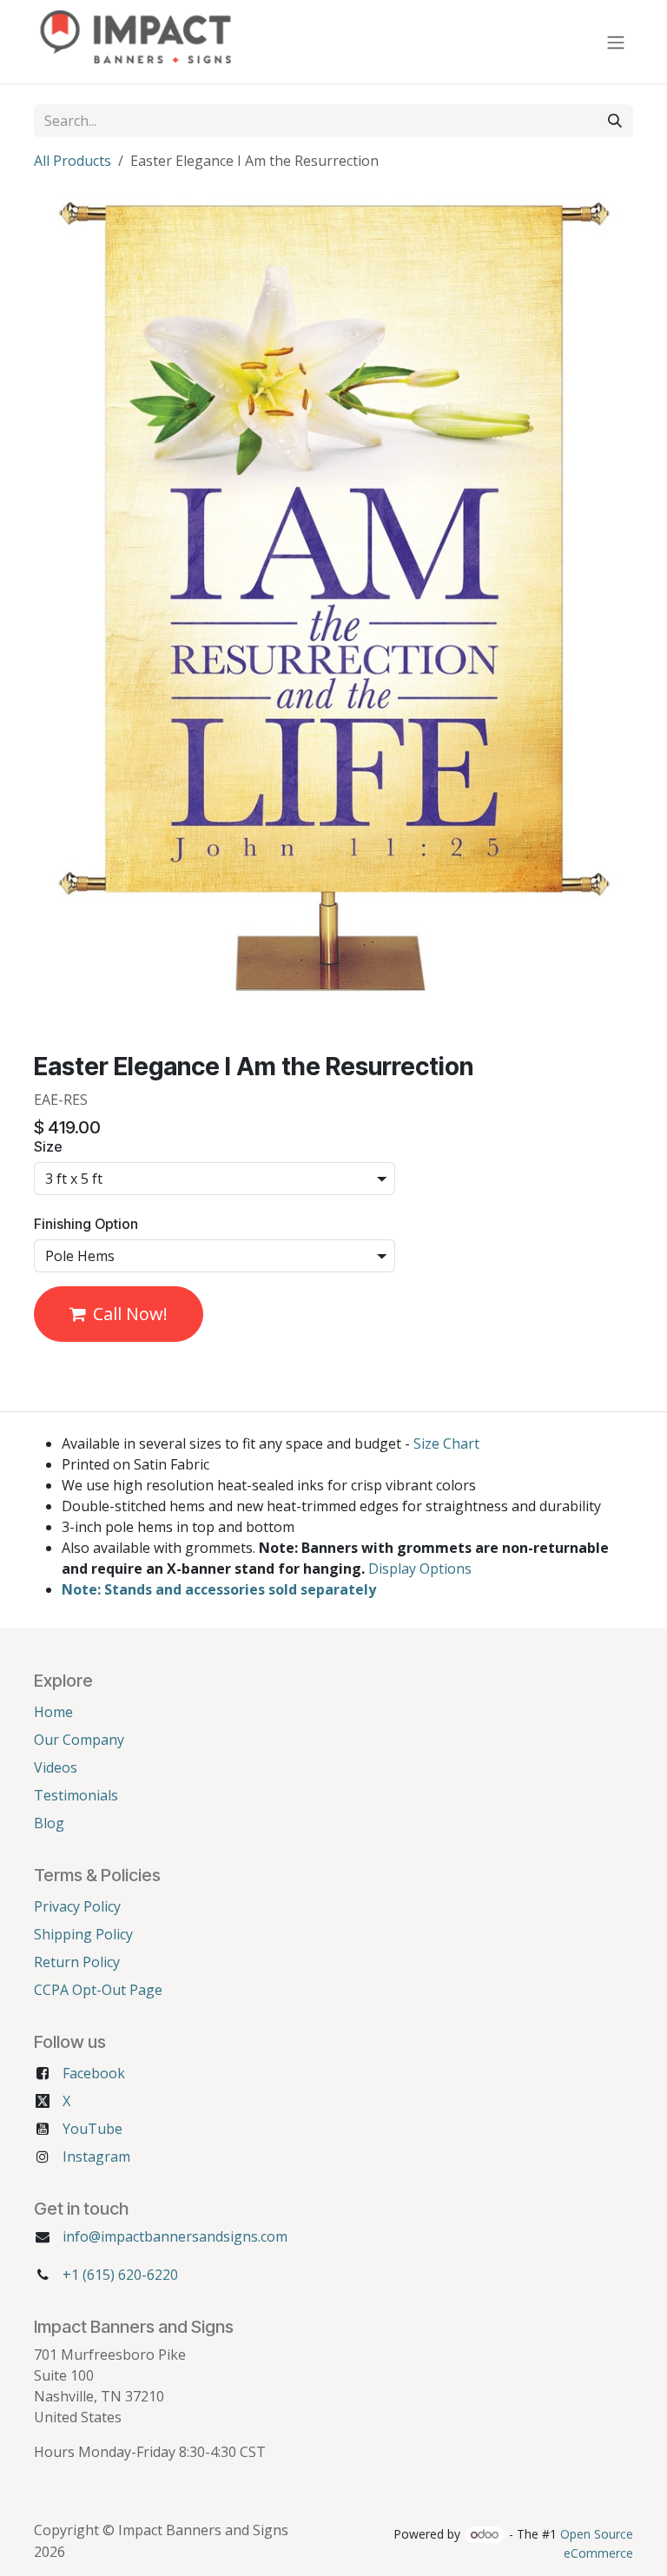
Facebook (94, 2073)
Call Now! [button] (130, 1314)
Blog (49, 1823)
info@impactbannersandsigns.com (175, 2236)
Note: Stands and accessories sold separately (219, 1589)
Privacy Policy (77, 1906)
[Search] (615, 121)
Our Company (79, 1740)
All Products (73, 161)
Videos (56, 1767)
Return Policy (77, 1962)
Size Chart (446, 1443)
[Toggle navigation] (616, 42)
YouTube (92, 2129)
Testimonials (76, 1795)
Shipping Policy (83, 1934)
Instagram (96, 2157)
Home (53, 1712)
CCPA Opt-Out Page (98, 1990)
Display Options (420, 1569)
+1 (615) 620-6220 (120, 2275)
